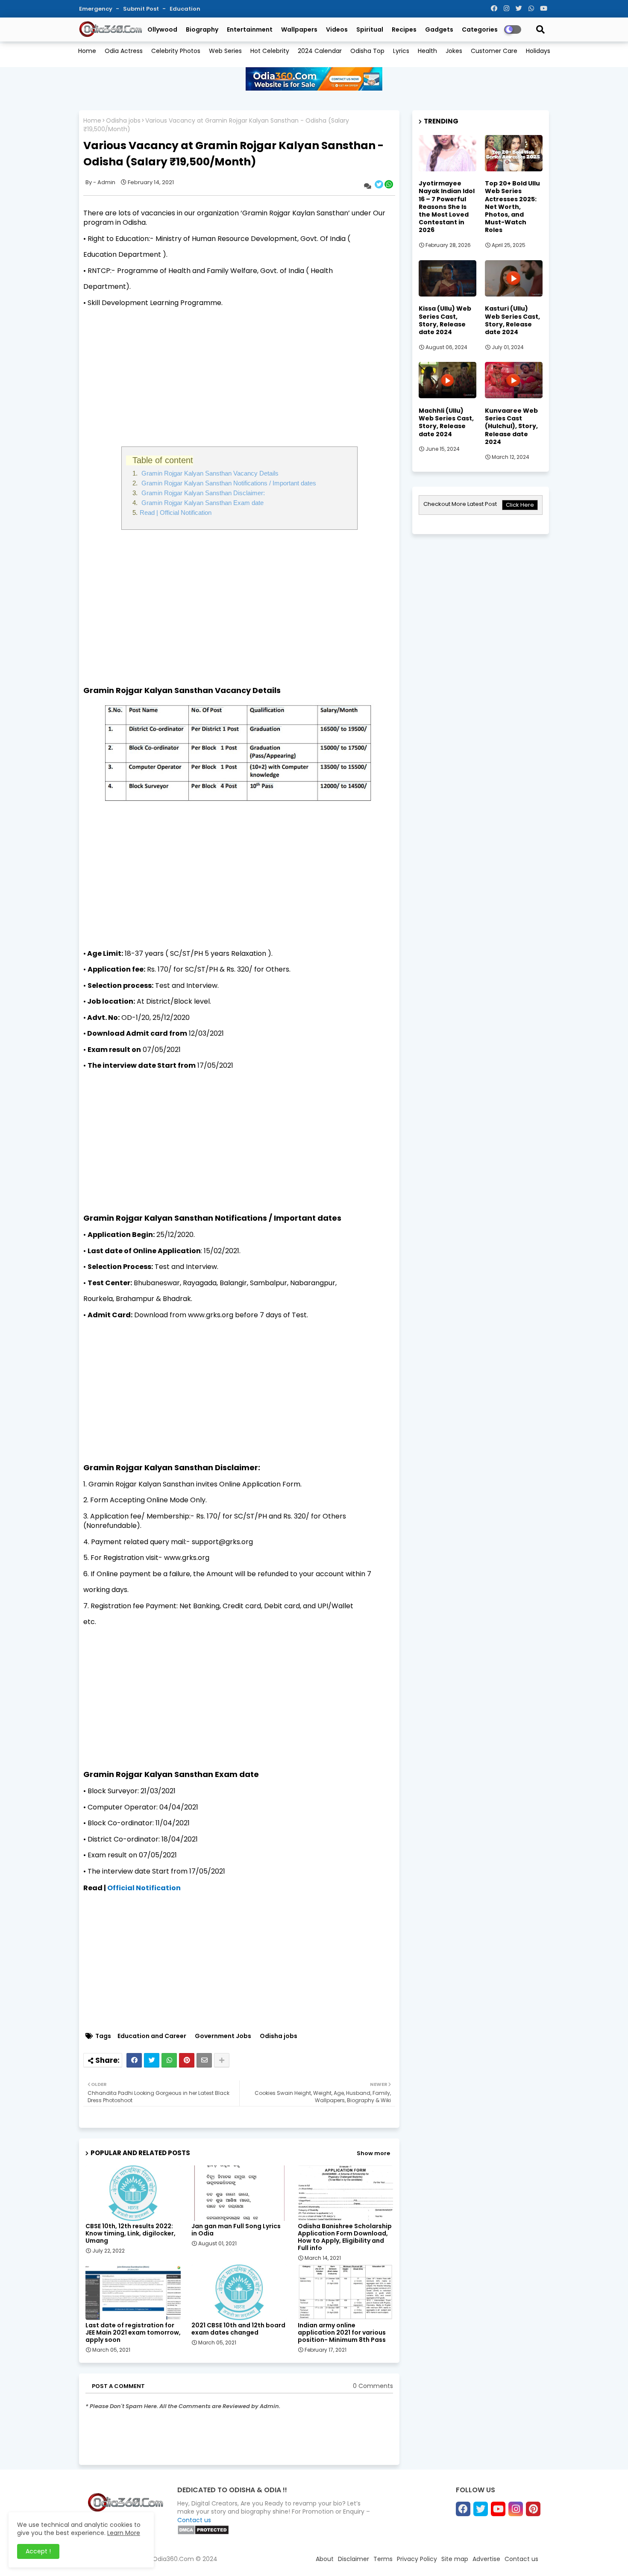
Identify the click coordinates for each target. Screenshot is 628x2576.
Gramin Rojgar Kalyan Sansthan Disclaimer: (202, 493)
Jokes (454, 51)
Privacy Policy (417, 2559)
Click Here (520, 505)
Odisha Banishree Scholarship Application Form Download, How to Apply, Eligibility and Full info (345, 2237)
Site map (455, 2559)
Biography (202, 29)
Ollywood (162, 29)
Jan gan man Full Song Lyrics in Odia (236, 2230)
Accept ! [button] (38, 2551)
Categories (480, 29)
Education (185, 9)
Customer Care (494, 51)
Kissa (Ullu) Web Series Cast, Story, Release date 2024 (445, 320)
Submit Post (142, 9)
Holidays (538, 51)
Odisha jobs (123, 121)
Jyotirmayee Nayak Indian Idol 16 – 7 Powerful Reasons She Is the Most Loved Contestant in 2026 (447, 207)
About (325, 2559)
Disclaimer (354, 2559)
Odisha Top (367, 51)
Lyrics (401, 51)
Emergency (96, 9)
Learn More (124, 2533)
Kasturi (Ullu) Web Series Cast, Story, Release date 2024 (512, 320)
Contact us (194, 2520)
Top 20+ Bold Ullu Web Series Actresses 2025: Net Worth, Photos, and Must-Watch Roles (512, 207)
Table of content (163, 460)
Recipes (404, 29)
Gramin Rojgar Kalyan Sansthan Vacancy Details (209, 473)
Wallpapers (299, 29)
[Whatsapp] (169, 2060)
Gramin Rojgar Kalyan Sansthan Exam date (202, 503)
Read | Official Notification (176, 513)
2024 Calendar (320, 51)
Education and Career (152, 2036)
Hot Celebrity (270, 51)
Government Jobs (223, 2036)
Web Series (225, 51)
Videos (337, 29)
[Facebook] (134, 2060)
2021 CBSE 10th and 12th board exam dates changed (238, 2329)
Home (87, 51)
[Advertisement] (239, 374)
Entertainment (250, 29)
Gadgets (439, 29)
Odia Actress (124, 51)
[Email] (204, 2060)
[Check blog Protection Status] (203, 2533)
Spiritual (370, 29)
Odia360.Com (173, 2559)
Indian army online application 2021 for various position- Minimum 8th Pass (342, 2333)
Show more (373, 2153)
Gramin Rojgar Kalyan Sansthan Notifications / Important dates (228, 483)
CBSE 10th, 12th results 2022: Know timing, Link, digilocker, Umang (131, 2234)
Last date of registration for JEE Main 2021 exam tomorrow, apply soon (133, 2333)
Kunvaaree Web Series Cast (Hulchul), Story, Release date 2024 (511, 426)
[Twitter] (152, 2060)
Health (427, 51)
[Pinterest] (187, 2060)
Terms (383, 2559)
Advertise (486, 2559)
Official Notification (144, 1888)
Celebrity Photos (176, 51)
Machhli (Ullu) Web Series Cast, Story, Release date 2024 (446, 422)
